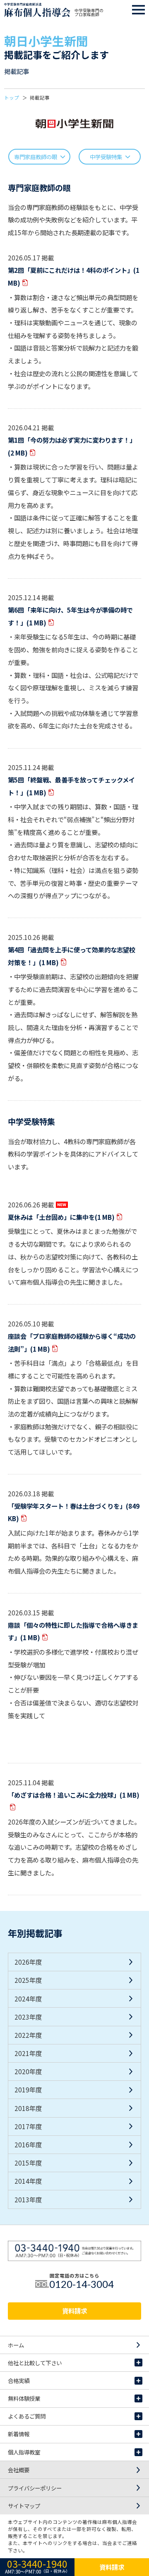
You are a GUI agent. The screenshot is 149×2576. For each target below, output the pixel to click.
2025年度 (28, 1980)
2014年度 (28, 2181)
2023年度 (28, 2017)
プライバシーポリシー (35, 2488)
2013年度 (28, 2199)
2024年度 (28, 1999)
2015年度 (28, 2163)
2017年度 (28, 2126)
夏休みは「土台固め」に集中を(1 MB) (61, 1217)
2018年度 (28, 2108)
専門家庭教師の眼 (36, 157)
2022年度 (28, 2035)
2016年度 (28, 2144)
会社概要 (19, 2470)
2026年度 (28, 1962)
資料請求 (74, 2311)
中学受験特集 (106, 157)
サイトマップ (24, 2506)
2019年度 (28, 2089)
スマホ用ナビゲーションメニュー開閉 (139, 10)
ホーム (16, 2345)
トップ (12, 98)
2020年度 (28, 2071)
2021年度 (28, 2053)
